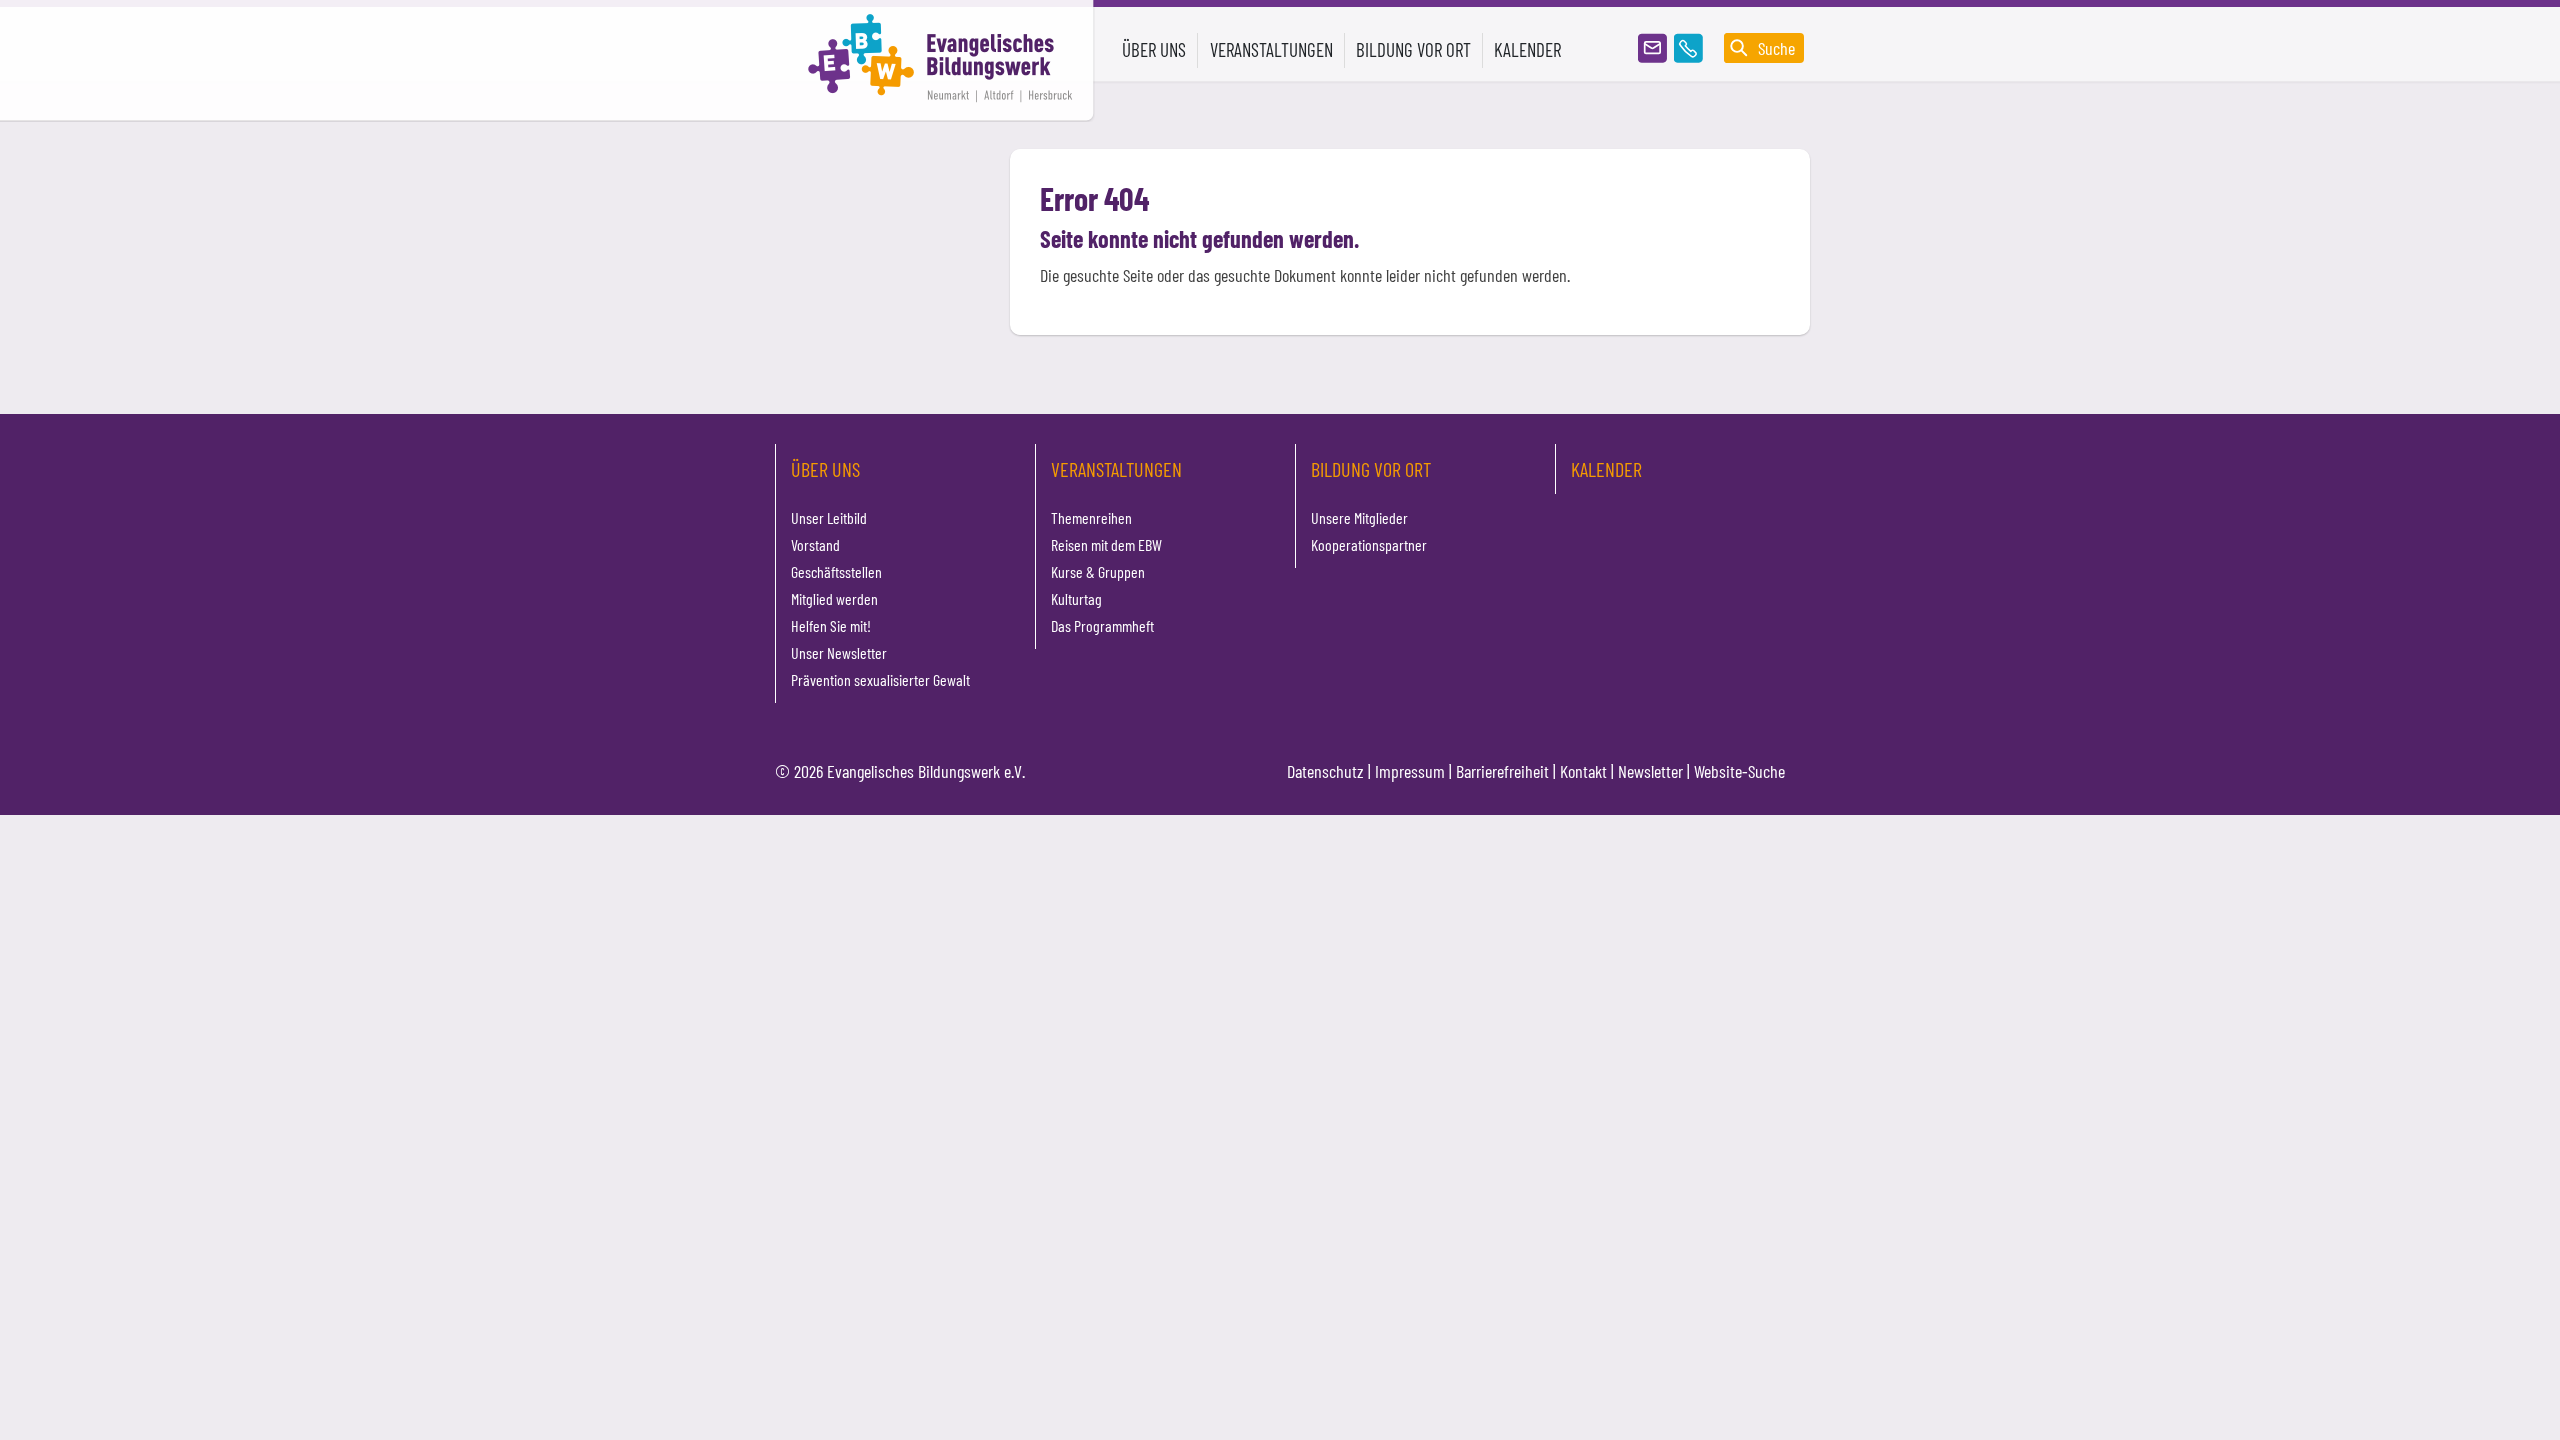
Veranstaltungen (1116, 469)
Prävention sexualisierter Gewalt (880, 679)
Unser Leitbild (829, 517)
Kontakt (1583, 771)
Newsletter (1650, 771)
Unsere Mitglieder (1359, 517)
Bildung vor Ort (1371, 469)
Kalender (1527, 49)
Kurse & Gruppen (1098, 571)
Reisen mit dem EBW (1106, 544)
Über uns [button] (1154, 49)
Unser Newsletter (839, 652)
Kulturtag (1076, 598)
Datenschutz (1325, 771)
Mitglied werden (834, 598)
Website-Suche (1739, 771)
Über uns (825, 469)
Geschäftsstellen (836, 571)
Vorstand (815, 544)
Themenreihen (1091, 517)
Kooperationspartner (1369, 544)
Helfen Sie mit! (831, 625)
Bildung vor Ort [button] (1413, 49)
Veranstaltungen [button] (1271, 49)
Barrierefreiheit (1502, 771)
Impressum (1410, 771)
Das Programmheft (1102, 625)
